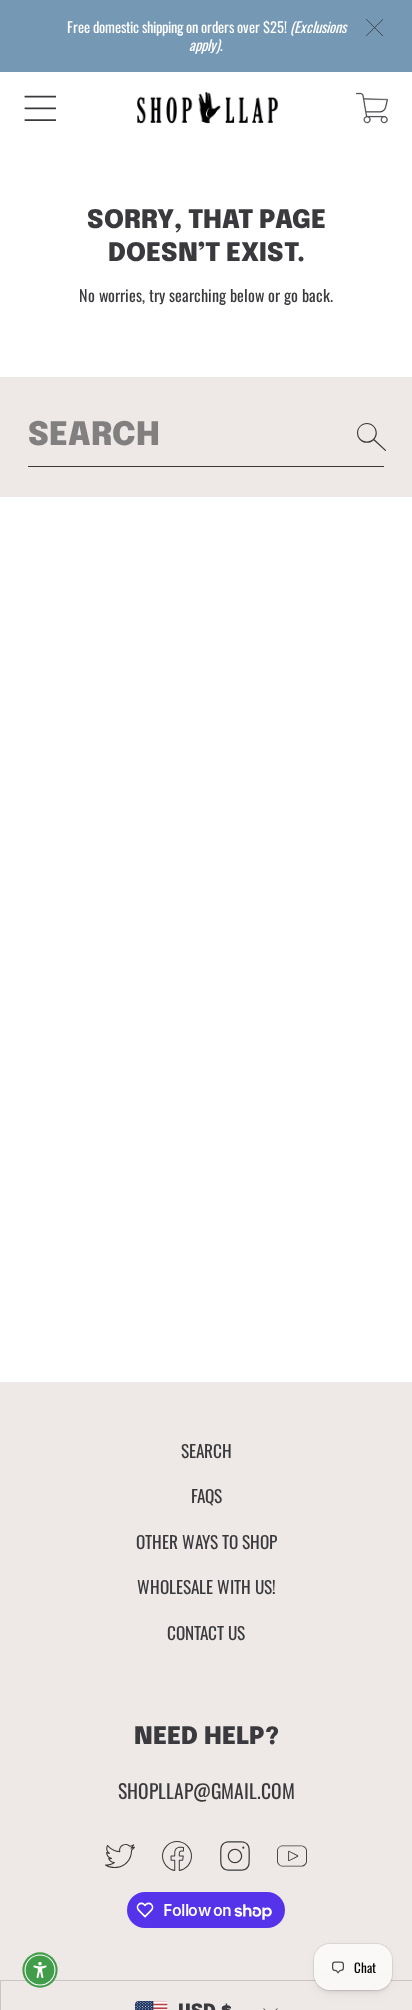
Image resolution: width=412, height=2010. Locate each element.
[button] (40, 108)
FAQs (206, 1495)
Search (206, 1450)
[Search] (372, 437)
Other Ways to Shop (206, 1541)
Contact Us (206, 1632)
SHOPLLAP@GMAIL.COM (206, 1790)
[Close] (375, 28)
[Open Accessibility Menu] (40, 1970)
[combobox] (206, 437)
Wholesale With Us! (206, 1586)
